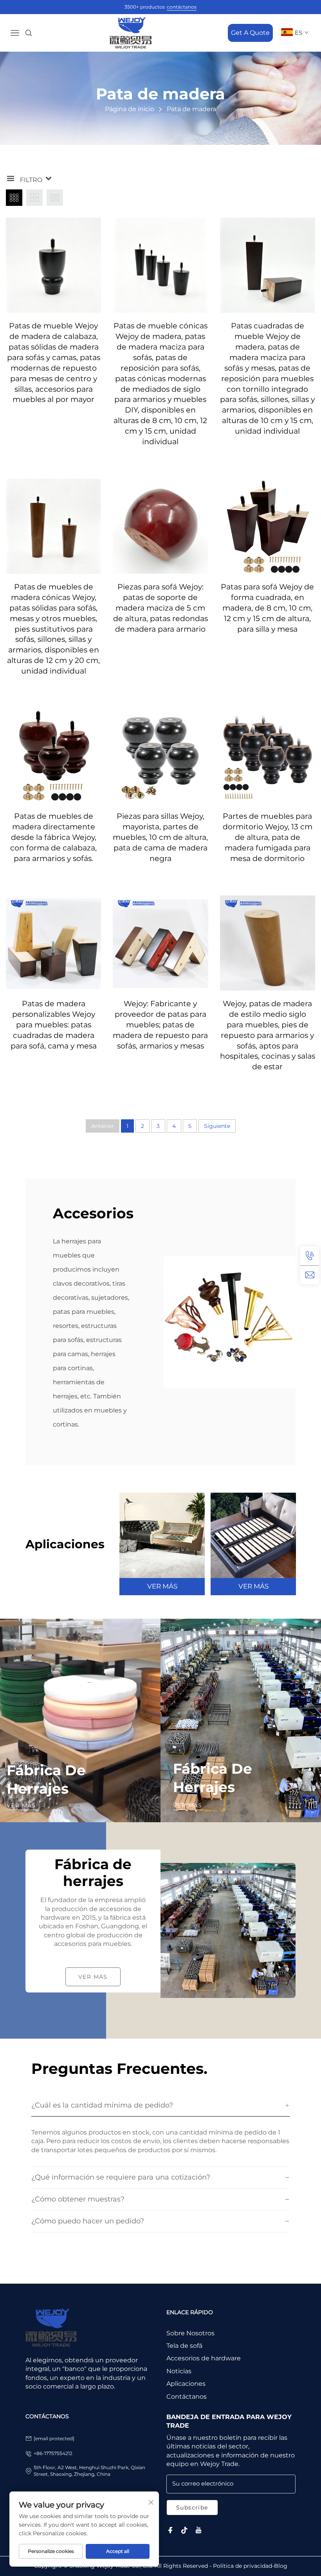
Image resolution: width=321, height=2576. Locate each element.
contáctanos (182, 7)
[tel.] (310, 1256)
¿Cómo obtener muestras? (78, 2199)
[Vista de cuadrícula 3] (14, 198)
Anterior (103, 1126)
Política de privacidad (243, 2566)
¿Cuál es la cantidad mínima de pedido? (102, 2105)
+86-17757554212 (53, 2453)
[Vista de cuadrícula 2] (34, 198)
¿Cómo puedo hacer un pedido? (88, 2221)
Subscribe (192, 2508)
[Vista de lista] (55, 198)
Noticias (179, 2371)
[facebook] (170, 2530)
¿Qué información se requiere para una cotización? (121, 2177)
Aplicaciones (186, 2384)
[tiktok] (184, 2530)
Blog (281, 2566)
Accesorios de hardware (204, 2358)
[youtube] (198, 2530)
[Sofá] (162, 1535)
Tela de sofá (184, 2346)
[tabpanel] (162, 1544)
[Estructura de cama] (253, 1535)
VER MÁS (162, 1586)
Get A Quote (250, 33)
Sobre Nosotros (190, 2333)
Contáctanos (187, 2397)
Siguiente (217, 1126)
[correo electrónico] (310, 1275)
